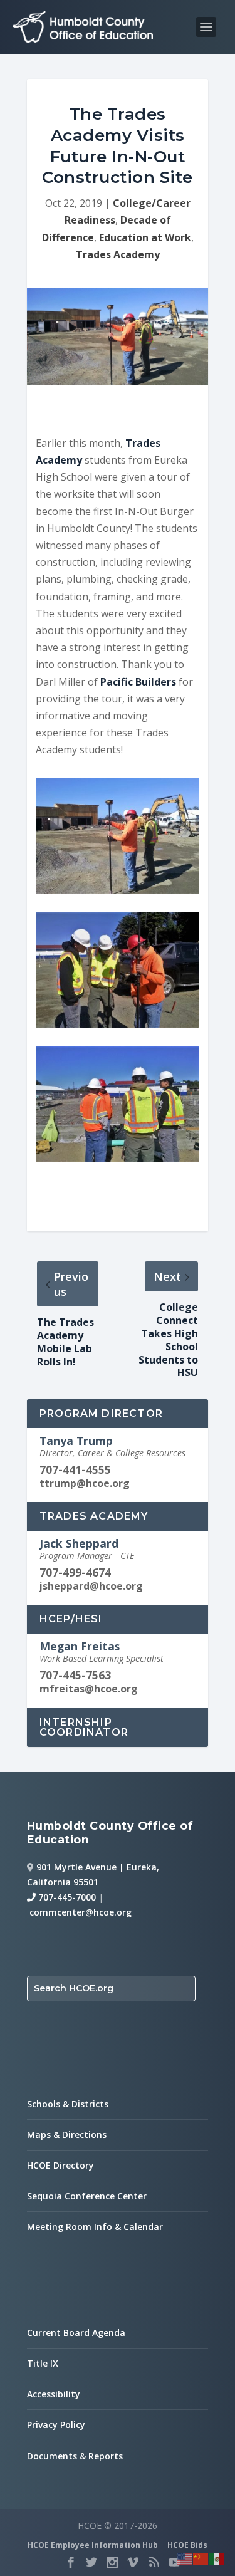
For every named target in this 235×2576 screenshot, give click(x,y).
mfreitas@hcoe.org (89, 1689)
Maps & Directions (67, 2135)
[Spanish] (217, 2558)
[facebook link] (71, 2562)
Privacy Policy (56, 2425)
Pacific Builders (139, 682)
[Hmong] (201, 2558)
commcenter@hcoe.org (81, 1912)
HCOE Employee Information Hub (93, 2545)
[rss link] (154, 2562)
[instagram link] (112, 2562)
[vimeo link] (133, 2562)
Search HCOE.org (74, 1988)
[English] (185, 2558)
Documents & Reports (75, 2456)
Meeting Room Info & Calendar (95, 2227)
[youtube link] (174, 2562)
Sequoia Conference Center (87, 2196)
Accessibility (54, 2394)
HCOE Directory (60, 2165)
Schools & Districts (68, 2104)
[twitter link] (91, 2562)
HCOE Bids (187, 2545)
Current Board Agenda (76, 2333)
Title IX (43, 2363)
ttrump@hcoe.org (85, 1483)
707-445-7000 (66, 1897)
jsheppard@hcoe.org (91, 1586)
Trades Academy (118, 254)
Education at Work (145, 237)
